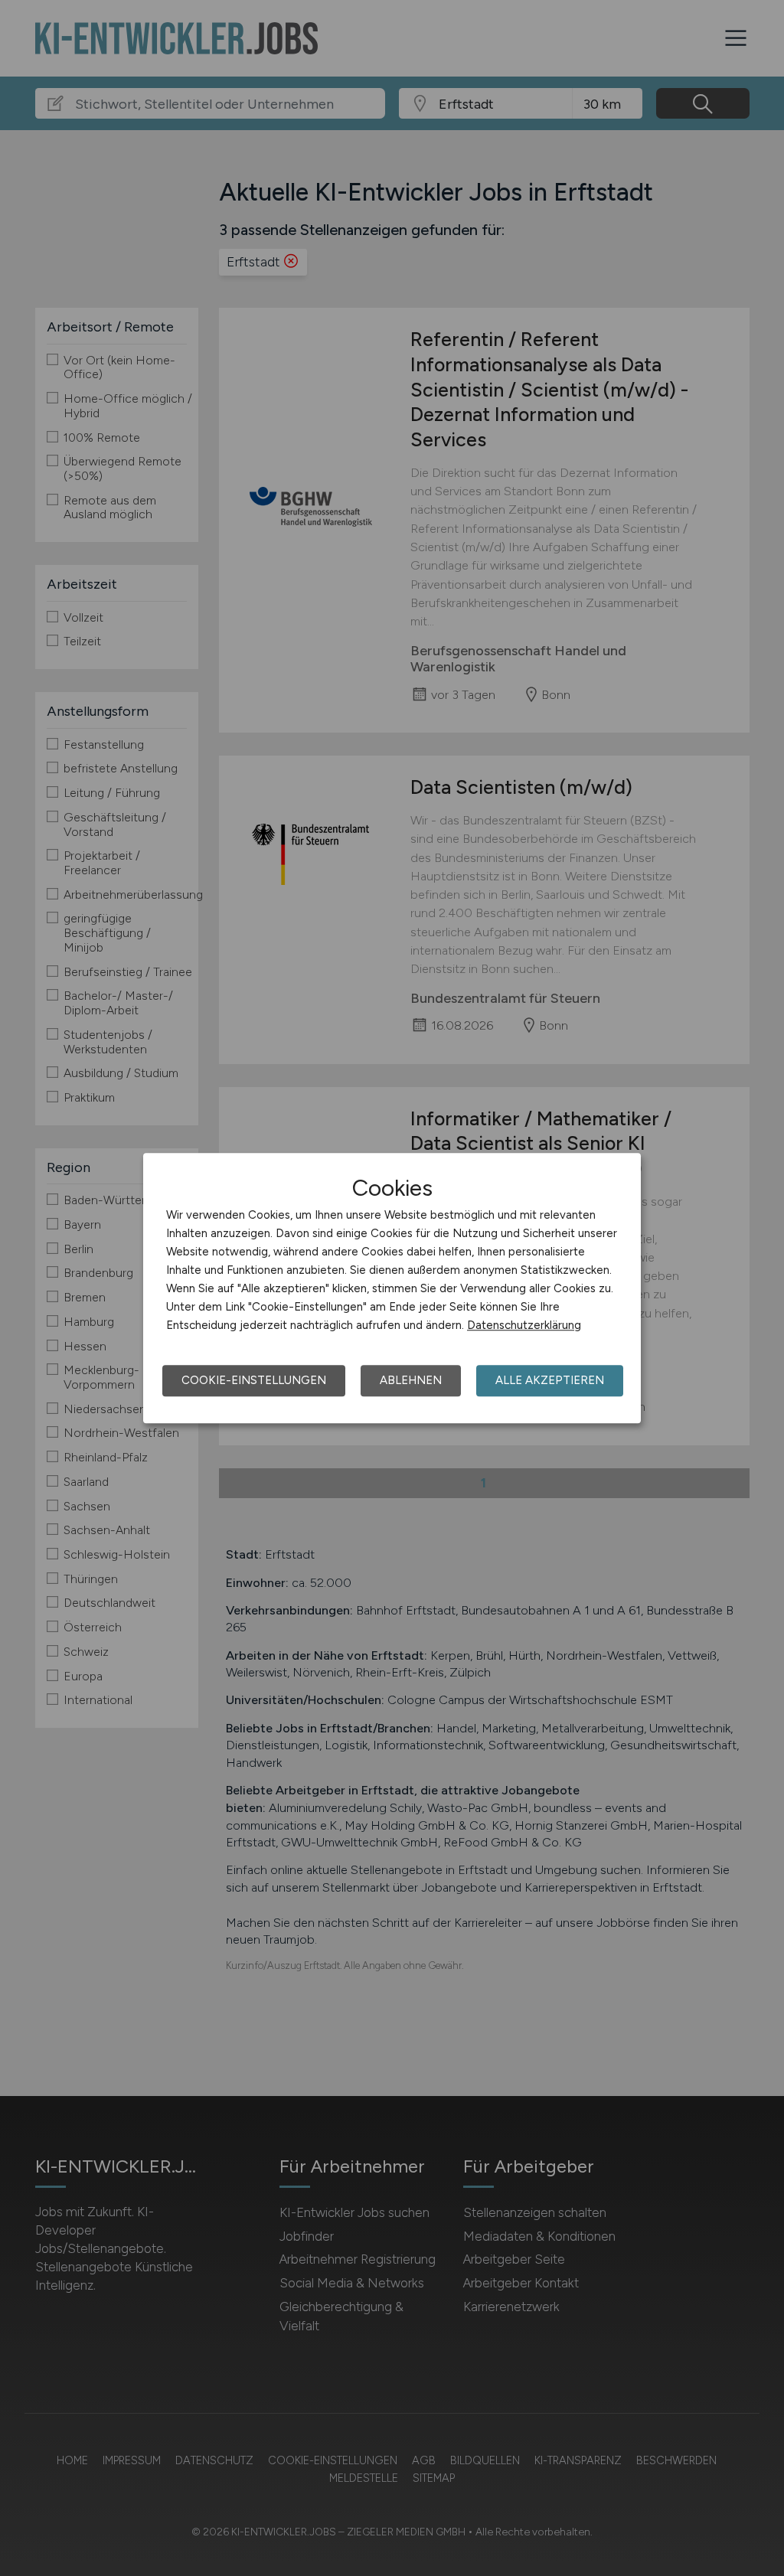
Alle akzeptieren (550, 1380)
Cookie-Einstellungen (254, 1380)
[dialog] (392, 1288)
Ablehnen (411, 1380)
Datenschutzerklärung (524, 1325)
